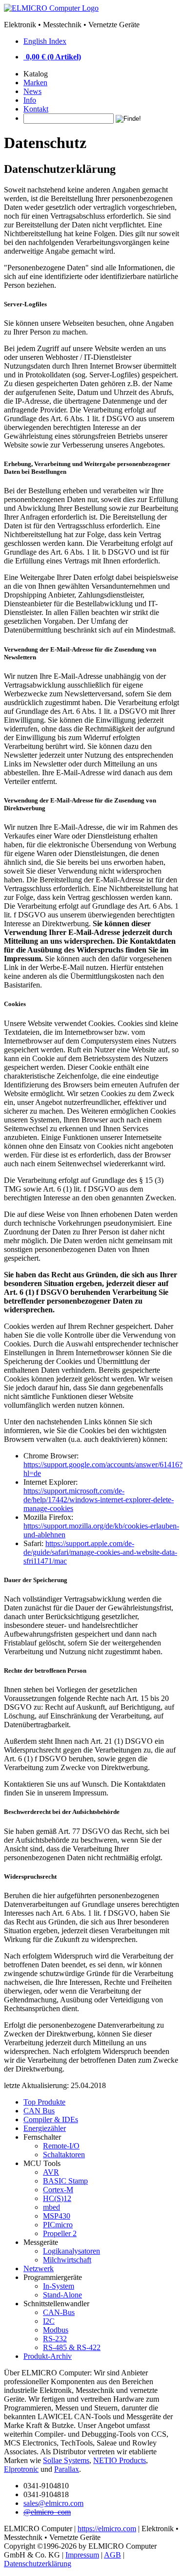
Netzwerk (39, 2268)
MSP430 (57, 2216)
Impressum (82, 2555)
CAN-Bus (59, 2312)
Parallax (67, 2469)
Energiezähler (45, 2128)
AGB (112, 2555)
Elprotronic (21, 2469)
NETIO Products (120, 2460)
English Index (45, 41)
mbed (51, 2207)
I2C (49, 2321)
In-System (59, 2286)
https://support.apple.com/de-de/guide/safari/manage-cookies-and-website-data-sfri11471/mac (100, 1552)
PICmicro (58, 2225)
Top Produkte (44, 2102)
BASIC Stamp (65, 2181)
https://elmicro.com (107, 2529)
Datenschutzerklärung (38, 2564)
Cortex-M (58, 2190)
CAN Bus (39, 2111)
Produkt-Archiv (48, 2356)
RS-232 (55, 2339)
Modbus (56, 2330)
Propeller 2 (60, 2233)
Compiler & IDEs (51, 2119)
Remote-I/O (61, 2146)
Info (30, 100)
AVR (51, 2172)
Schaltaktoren (64, 2155)
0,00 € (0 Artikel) (53, 57)
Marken (35, 83)
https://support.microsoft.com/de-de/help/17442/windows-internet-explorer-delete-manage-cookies (99, 1500)
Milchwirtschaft (67, 2260)
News (32, 91)
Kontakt (36, 109)
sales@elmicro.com (53, 2503)
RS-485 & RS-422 (72, 2347)
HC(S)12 (57, 2198)
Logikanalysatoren (71, 2251)
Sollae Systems (66, 2460)
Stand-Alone (62, 2295)
